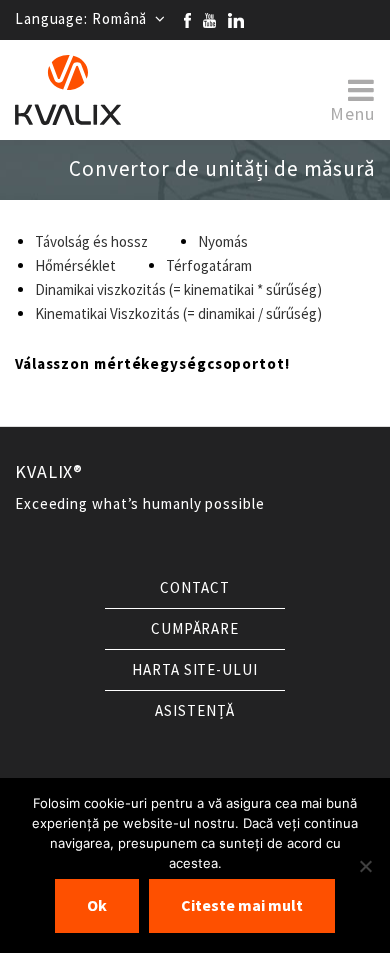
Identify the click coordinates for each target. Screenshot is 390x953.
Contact (194, 588)
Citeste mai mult (242, 905)
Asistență (194, 711)
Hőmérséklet (75, 266)
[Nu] (365, 866)
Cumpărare (195, 629)
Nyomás (223, 242)
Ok (97, 905)
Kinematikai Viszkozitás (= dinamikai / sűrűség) (178, 314)
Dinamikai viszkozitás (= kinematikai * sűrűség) (178, 290)
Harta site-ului (195, 670)
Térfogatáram (209, 266)
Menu (352, 112)
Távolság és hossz (91, 242)
